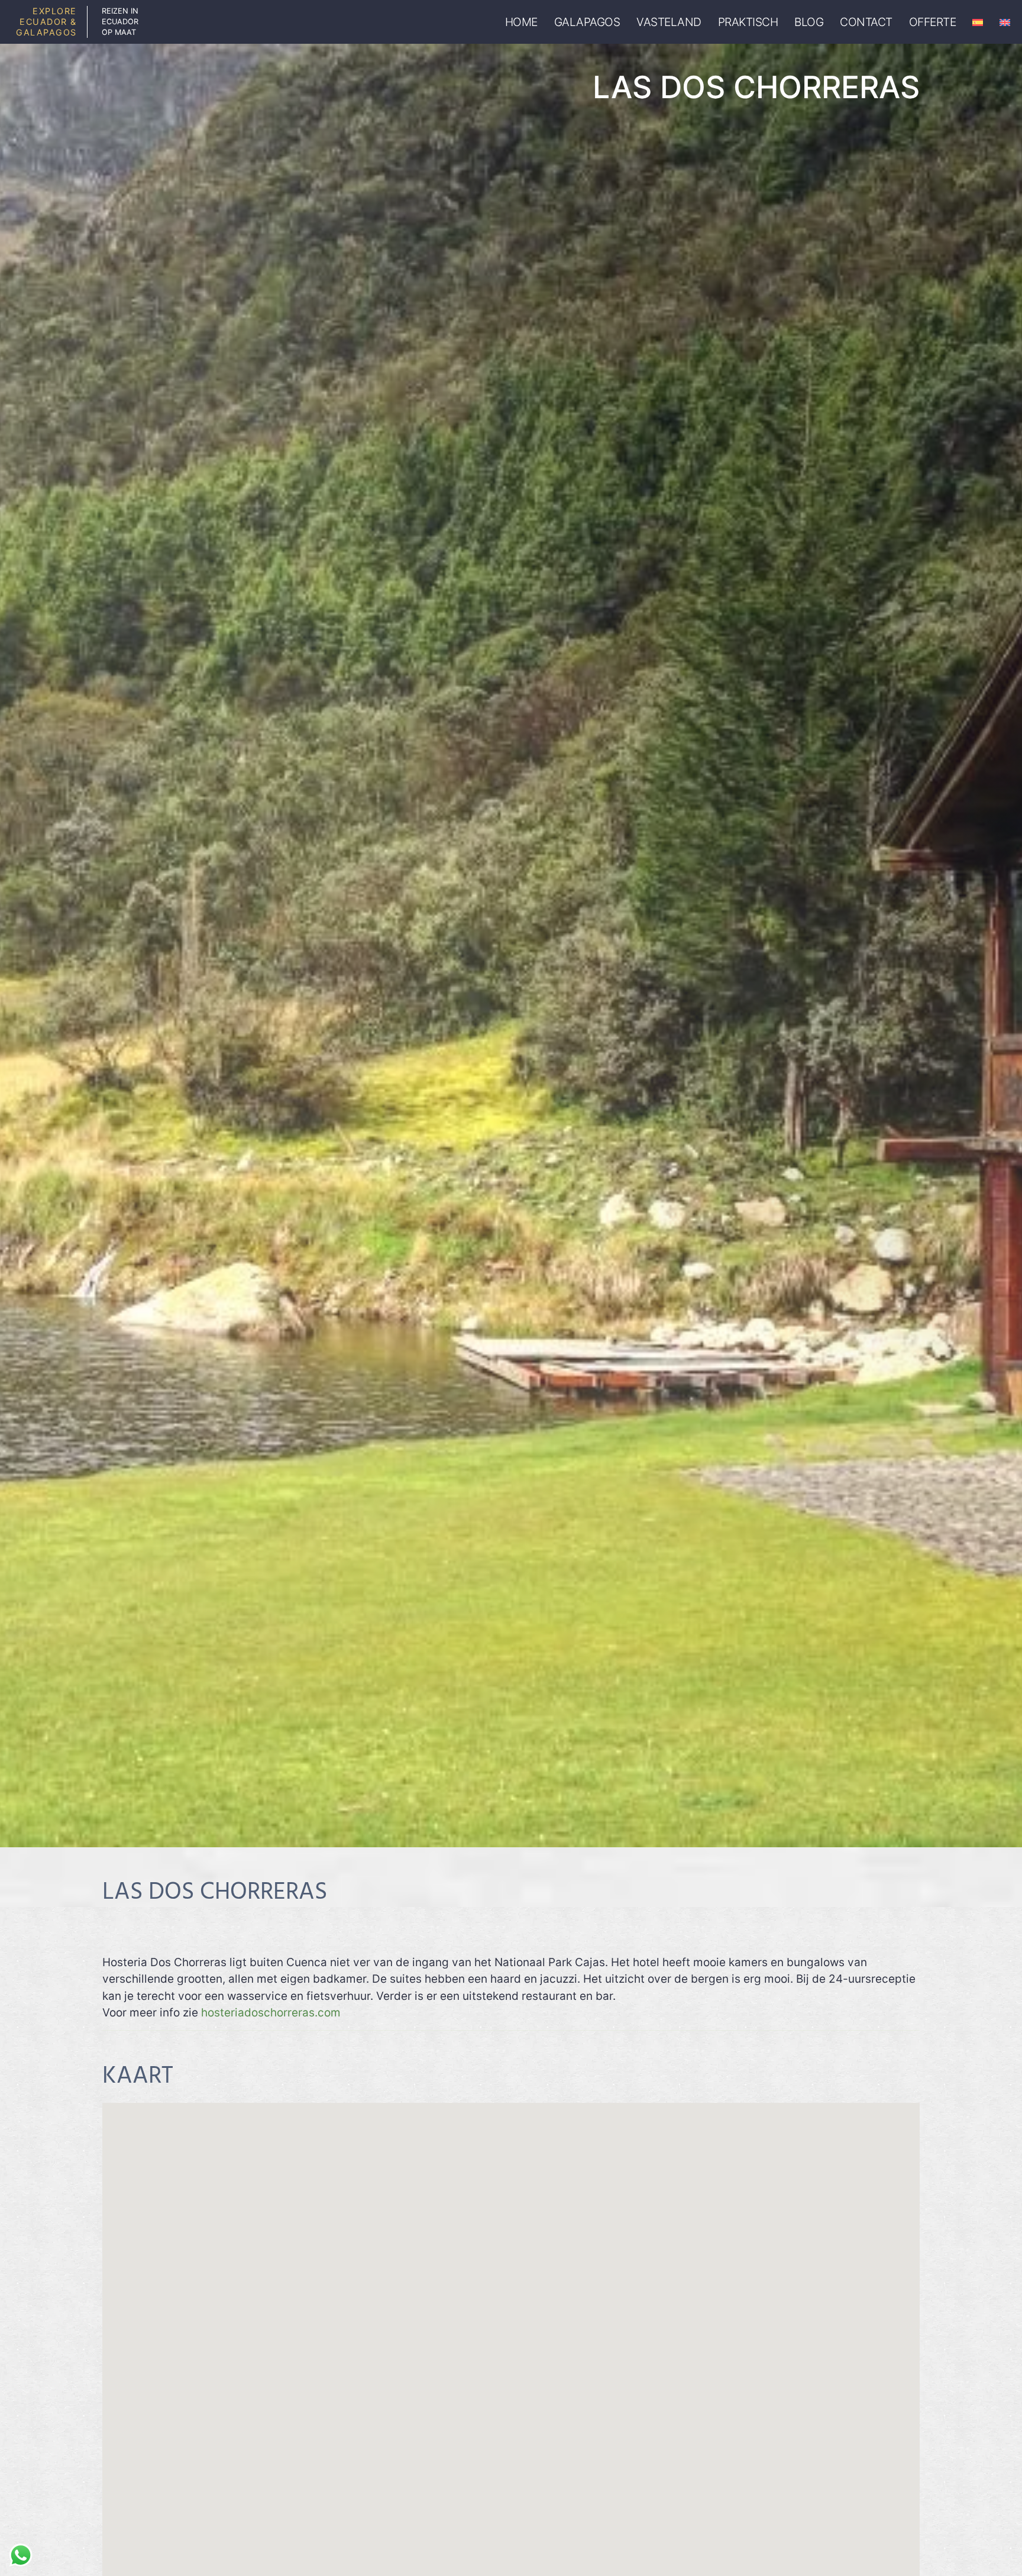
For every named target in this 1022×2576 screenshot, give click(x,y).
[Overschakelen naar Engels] (1005, 22)
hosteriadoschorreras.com (271, 2013)
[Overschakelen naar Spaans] (978, 22)
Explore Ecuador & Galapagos (46, 22)
